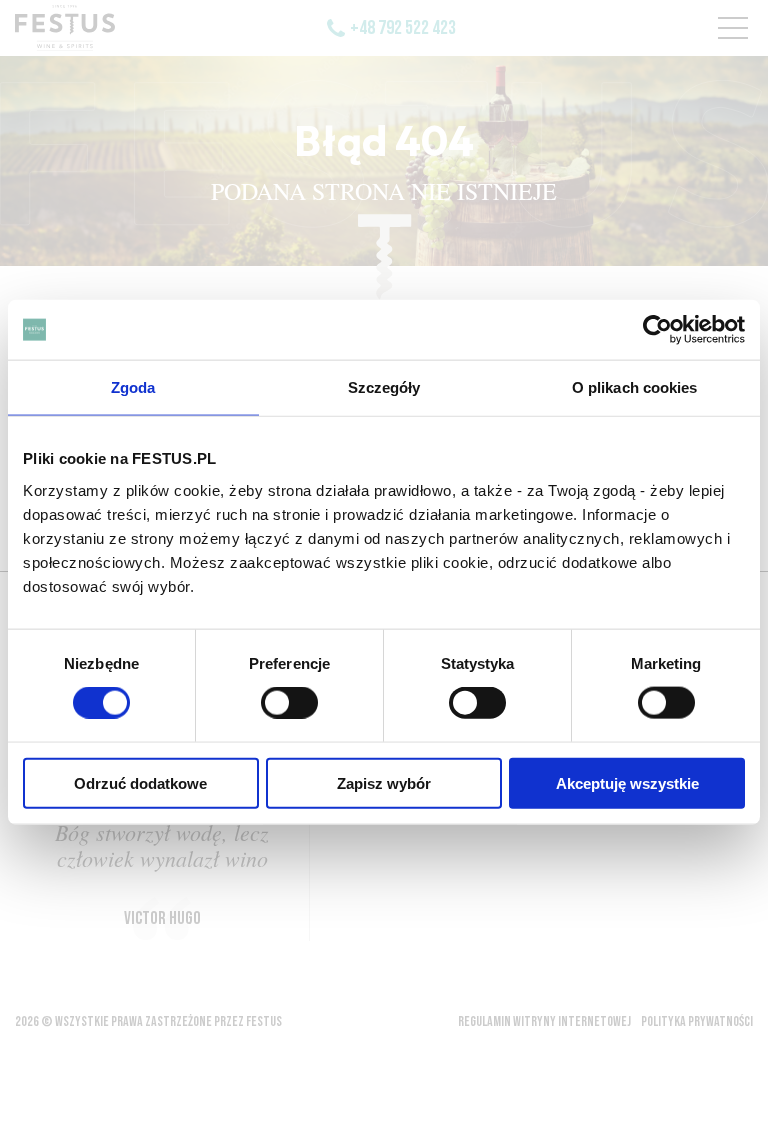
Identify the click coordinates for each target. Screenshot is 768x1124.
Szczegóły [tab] (384, 387)
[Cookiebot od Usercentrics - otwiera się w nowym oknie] (657, 330)
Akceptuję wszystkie (627, 782)
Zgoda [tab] (133, 387)
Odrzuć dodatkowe (140, 782)
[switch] (289, 703)
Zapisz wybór (384, 782)
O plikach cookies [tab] (635, 387)
